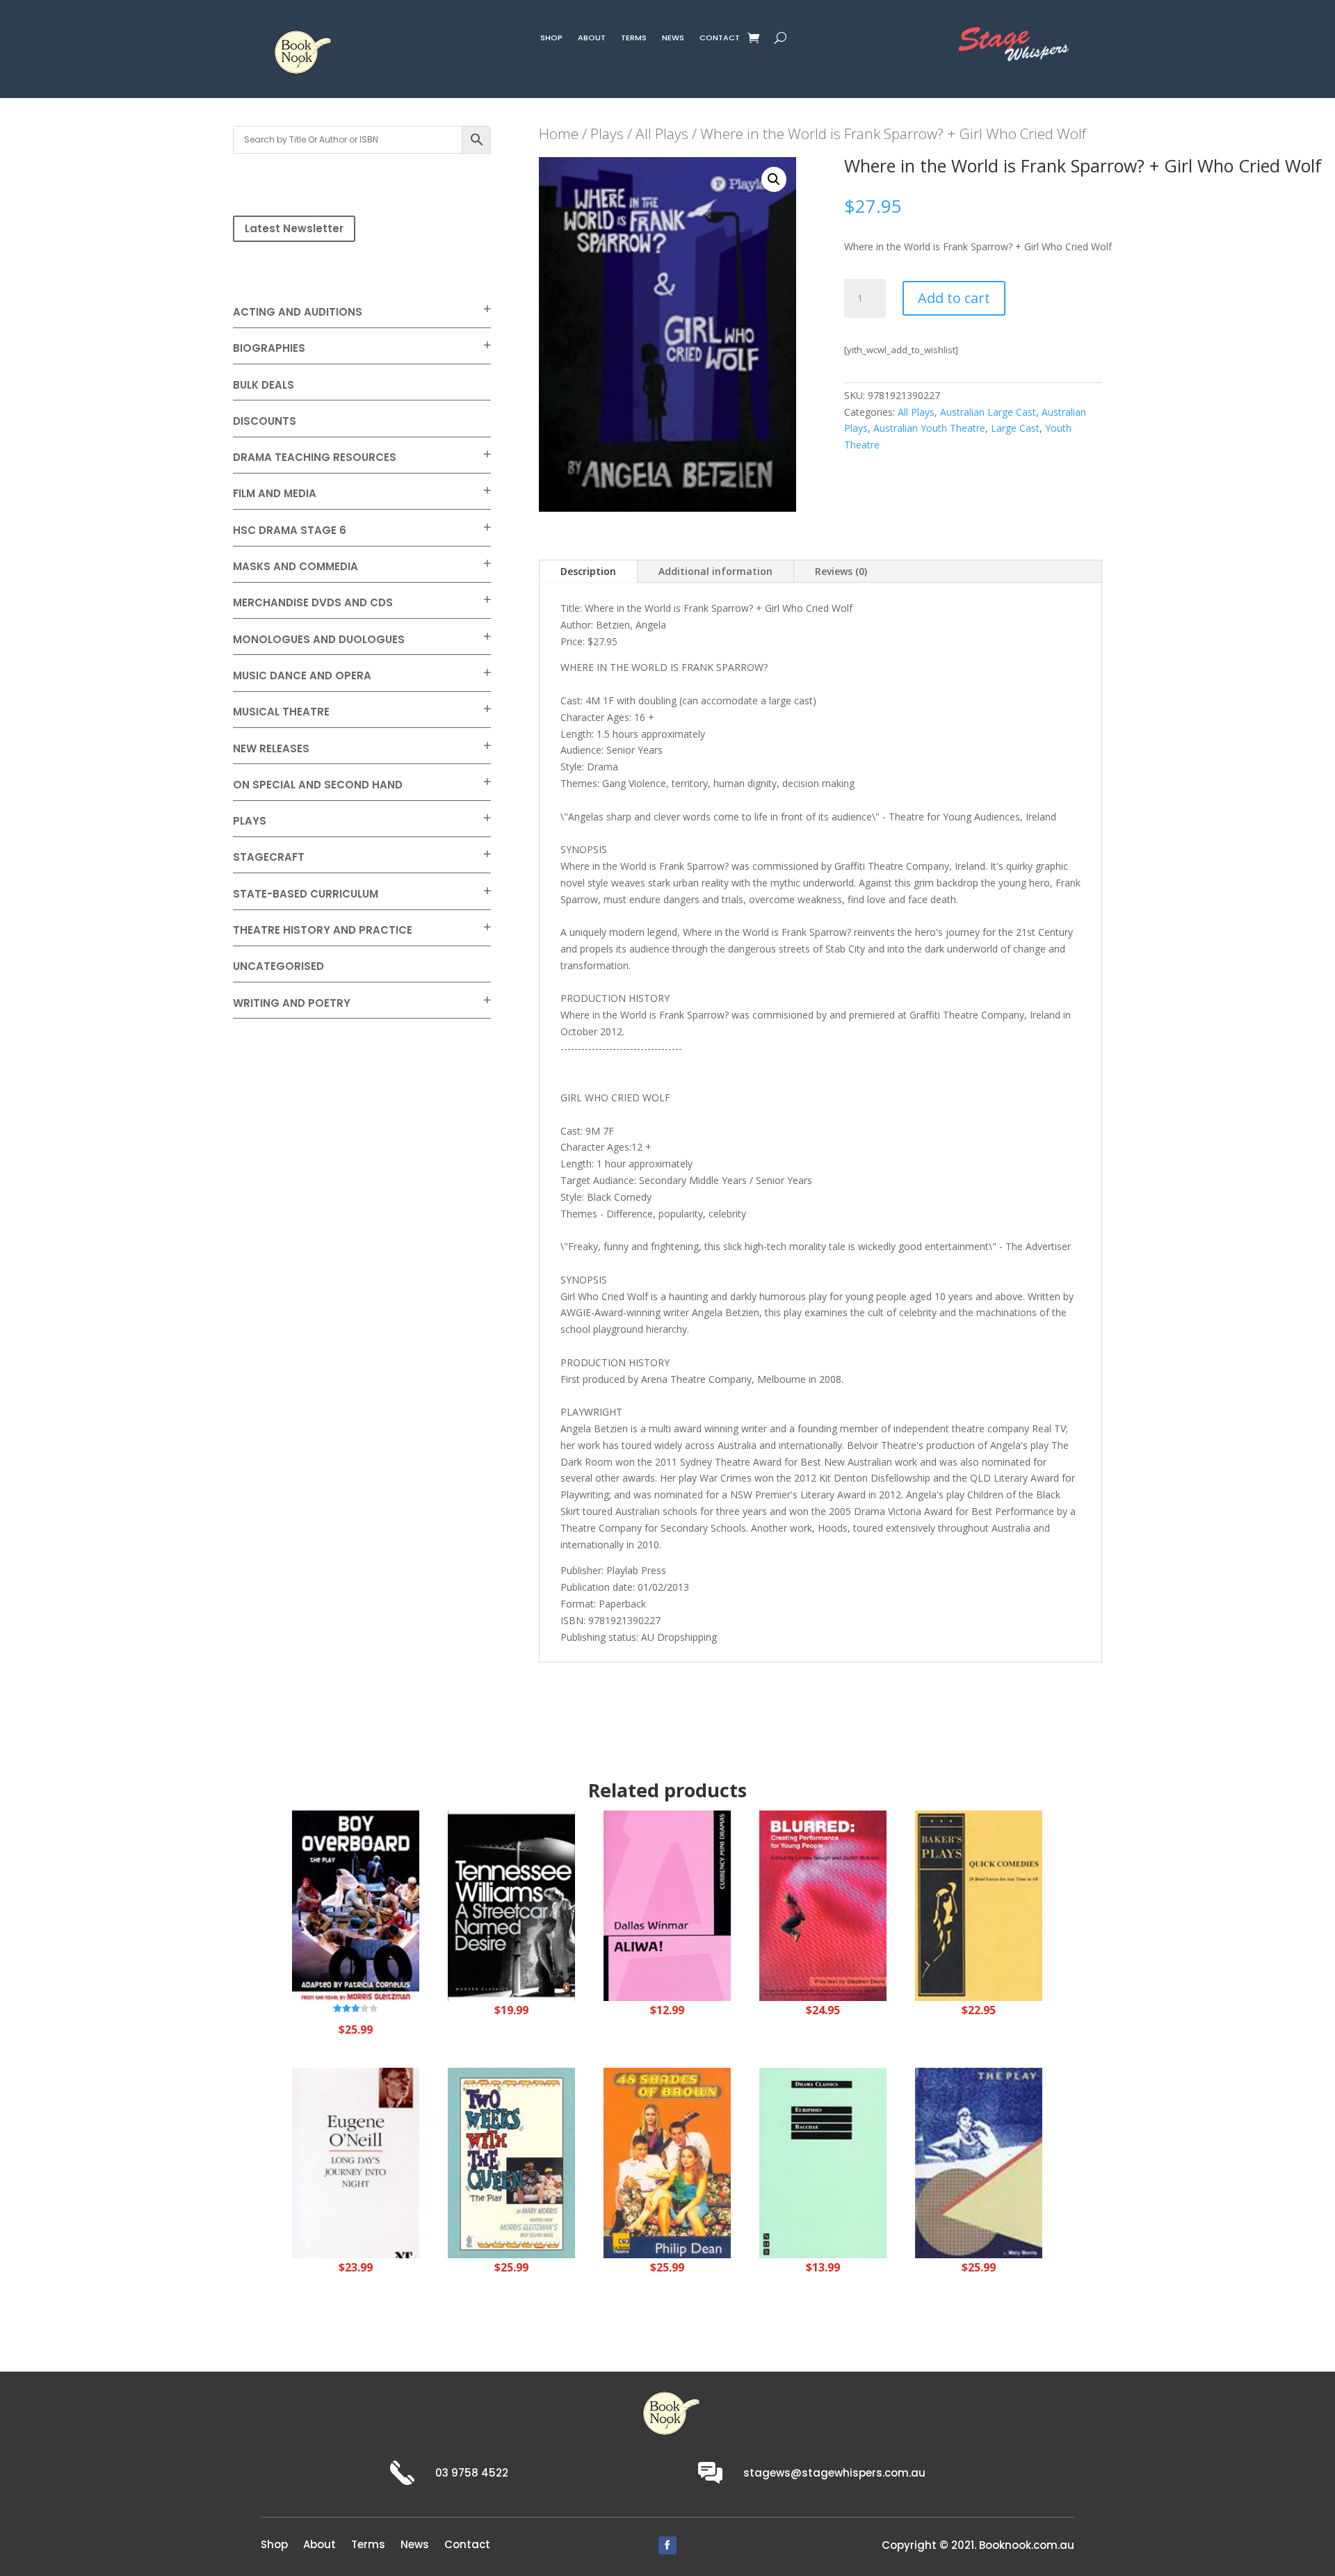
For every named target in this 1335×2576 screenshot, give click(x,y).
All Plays (662, 133)
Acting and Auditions (298, 312)
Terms (634, 39)
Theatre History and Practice (323, 930)
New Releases (271, 748)
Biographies (269, 348)
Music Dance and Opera (302, 675)
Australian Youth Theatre (929, 428)
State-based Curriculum (306, 894)
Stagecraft (269, 857)
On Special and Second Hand (318, 785)
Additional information (715, 571)
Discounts (265, 421)
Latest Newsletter (294, 228)
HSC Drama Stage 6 (290, 530)
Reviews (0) (841, 571)
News (673, 39)
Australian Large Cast (988, 412)
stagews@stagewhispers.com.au (834, 2473)
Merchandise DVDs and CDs (313, 602)
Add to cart (954, 298)
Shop (551, 39)
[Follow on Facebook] (667, 2545)
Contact (720, 39)
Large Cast (1015, 428)
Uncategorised (278, 966)
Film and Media (275, 493)
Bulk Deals (264, 385)
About (592, 39)
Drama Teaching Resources (315, 457)
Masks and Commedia (296, 566)
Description (588, 571)
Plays (250, 821)
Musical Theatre (281, 712)
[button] (774, 179)
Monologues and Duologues (319, 639)
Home (559, 133)
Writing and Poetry (292, 1003)
